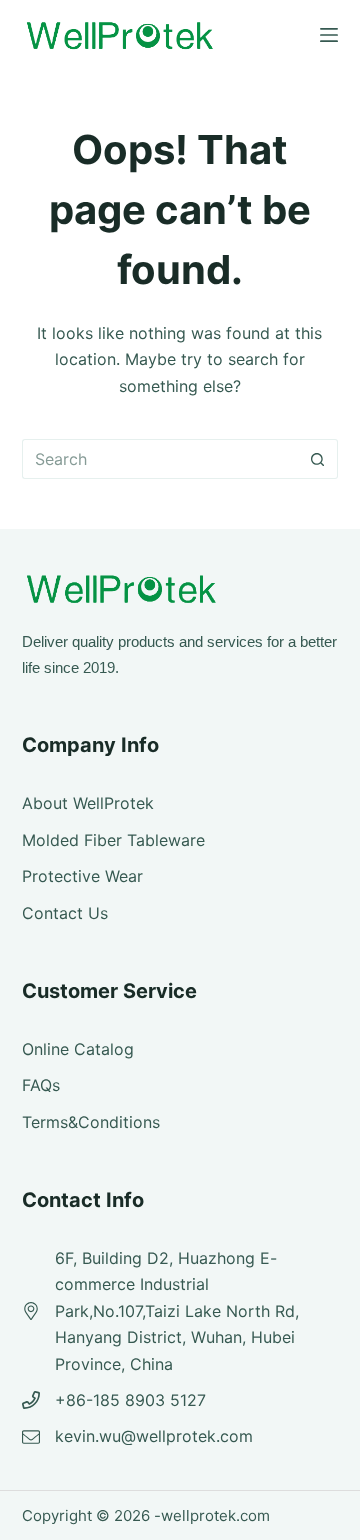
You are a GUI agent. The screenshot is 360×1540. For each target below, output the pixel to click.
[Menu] (329, 35)
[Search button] (318, 459)
